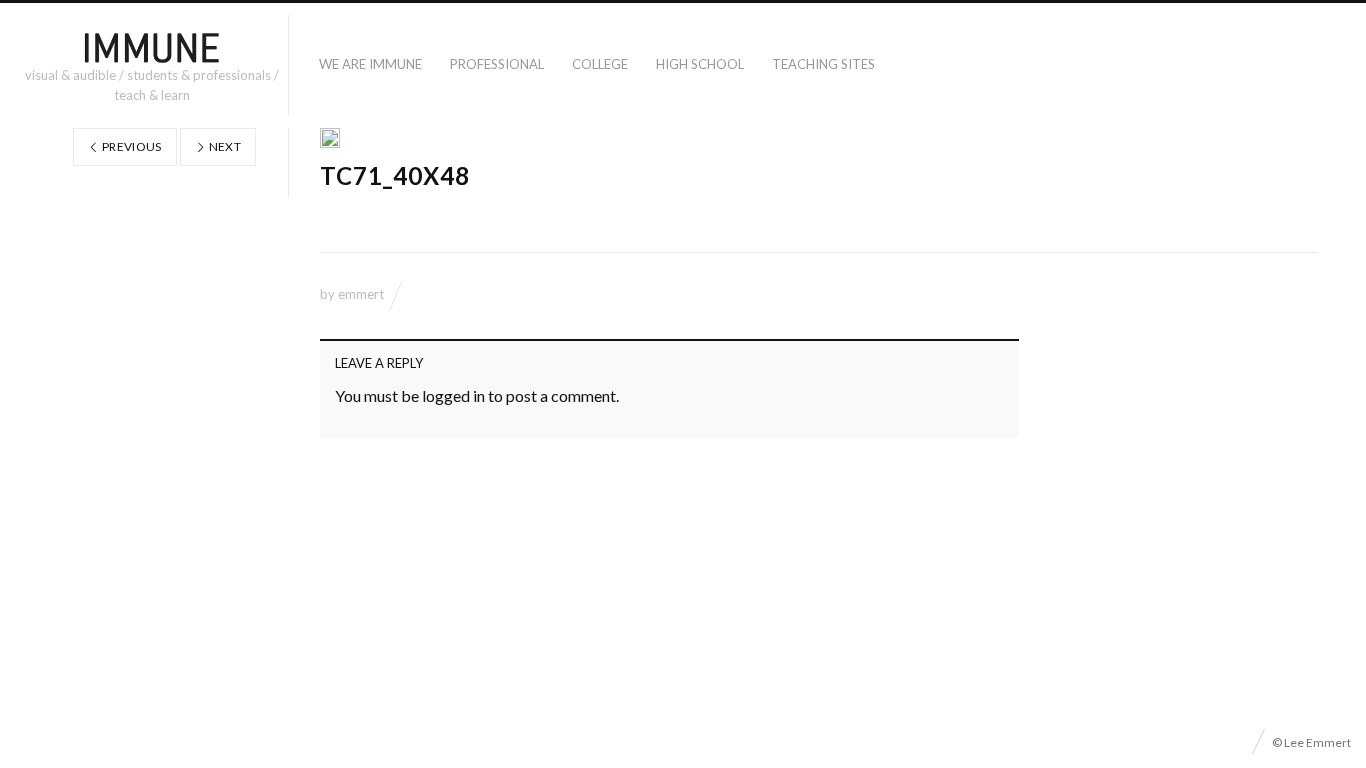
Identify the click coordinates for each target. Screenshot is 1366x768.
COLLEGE (600, 64)
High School (700, 64)
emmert (361, 294)
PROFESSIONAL (497, 64)
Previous (131, 146)
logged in (453, 395)
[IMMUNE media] (152, 47)
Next (223, 146)
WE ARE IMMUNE (370, 64)
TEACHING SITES (823, 64)
